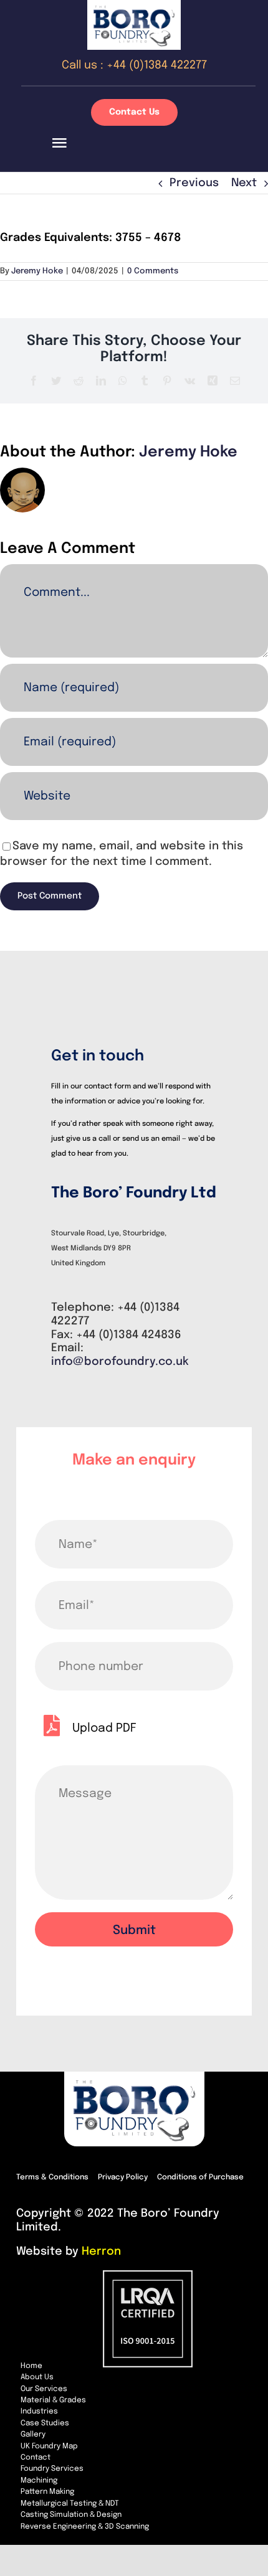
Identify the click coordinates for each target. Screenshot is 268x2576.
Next (244, 183)
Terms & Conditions (52, 2177)
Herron (101, 2252)
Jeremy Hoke (37, 271)
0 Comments (153, 271)
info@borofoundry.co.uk (120, 1362)
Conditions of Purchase (200, 2177)
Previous (194, 183)
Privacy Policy (123, 2177)
